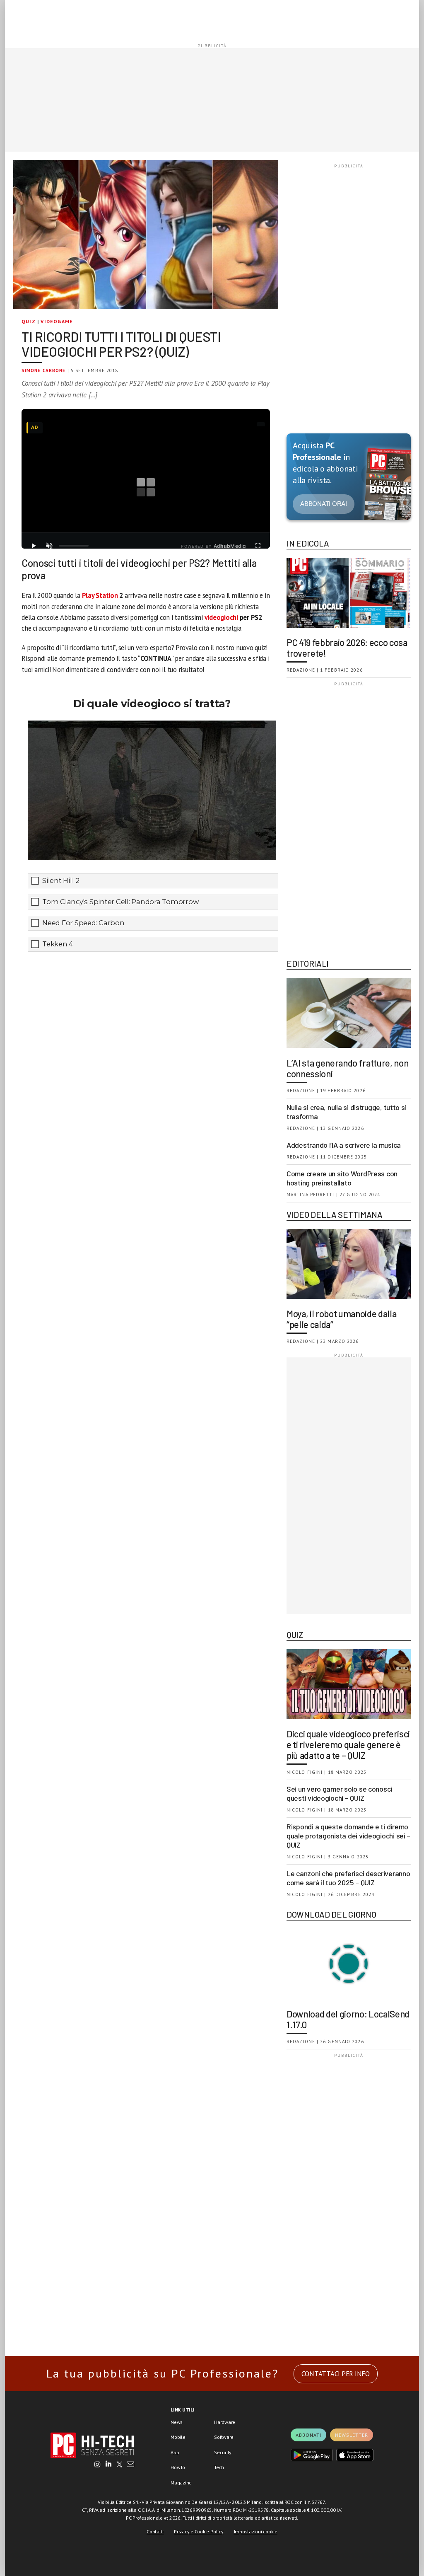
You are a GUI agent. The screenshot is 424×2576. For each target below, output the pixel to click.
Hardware (225, 2422)
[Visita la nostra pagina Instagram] (98, 2465)
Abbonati (308, 2435)
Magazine (181, 2483)
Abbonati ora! (324, 504)
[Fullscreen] (258, 546)
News (177, 2422)
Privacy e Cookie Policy (199, 2531)
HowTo (178, 2467)
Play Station (100, 595)
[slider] (74, 546)
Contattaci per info (336, 2374)
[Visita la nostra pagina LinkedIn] (108, 2465)
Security (223, 2452)
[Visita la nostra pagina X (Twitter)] (119, 2465)
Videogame (57, 321)
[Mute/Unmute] (49, 546)
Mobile (178, 2437)
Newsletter (352, 2435)
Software (224, 2437)
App (175, 2452)
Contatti (155, 2531)
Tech (219, 2467)
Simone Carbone (43, 370)
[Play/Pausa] (34, 546)
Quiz (29, 321)
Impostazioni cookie (256, 2531)
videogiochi (221, 617)
